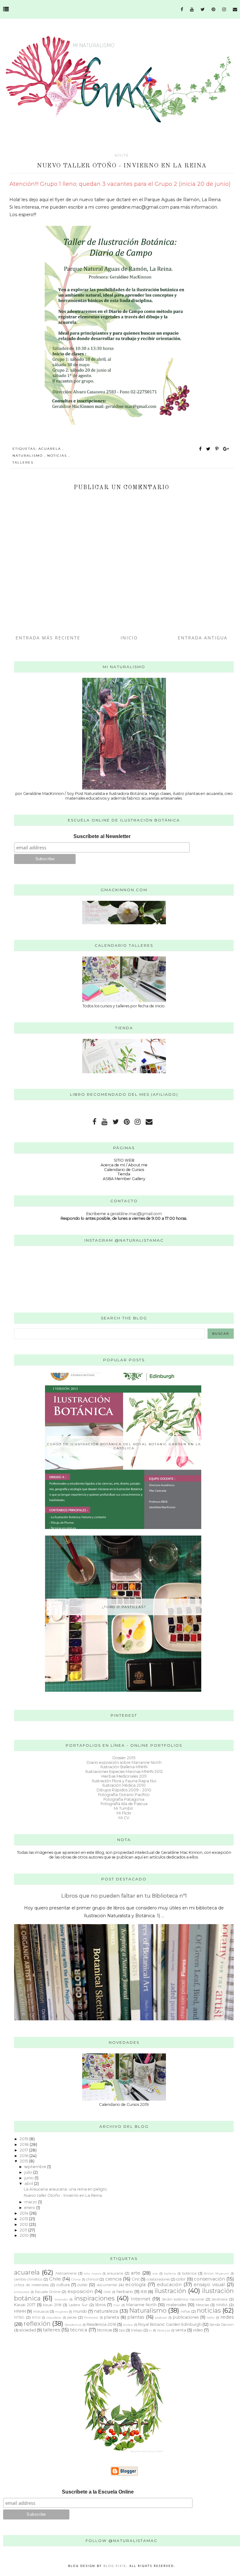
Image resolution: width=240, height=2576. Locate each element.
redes (227, 2317)
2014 (25, 2213)
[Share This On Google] (226, 449)
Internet (140, 2299)
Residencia (73, 2325)
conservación (209, 2279)
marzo (31, 2202)
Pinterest (91, 2317)
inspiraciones (94, 2298)
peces (72, 2317)
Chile (55, 2279)
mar (117, 2305)
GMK (107, 2292)
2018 (25, 2144)
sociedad (28, 2330)
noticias (58, 456)
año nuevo (93, 2273)
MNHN (20, 2311)
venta (181, 2330)
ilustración (170, 2291)
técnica (79, 2330)
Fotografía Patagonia (124, 1799)
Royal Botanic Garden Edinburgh (170, 2324)
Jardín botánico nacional (183, 2299)
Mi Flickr (124, 1813)
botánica (189, 2273)
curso (82, 2285)
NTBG (19, 2317)
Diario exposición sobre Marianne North (124, 1762)
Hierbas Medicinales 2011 (124, 1776)
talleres (23, 462)
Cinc (136, 2279)
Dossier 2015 (124, 1758)
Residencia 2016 (101, 2324)
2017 (24, 2150)
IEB (144, 2292)
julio (29, 2172)
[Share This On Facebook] (201, 449)
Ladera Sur (78, 2305)
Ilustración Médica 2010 (124, 1785)
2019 (25, 2139)
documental (107, 2285)
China (76, 2279)
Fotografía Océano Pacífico (124, 1795)
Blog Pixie (115, 2566)
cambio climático (28, 2279)
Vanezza (164, 2330)
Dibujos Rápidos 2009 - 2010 (124, 1790)
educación (169, 2285)
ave (155, 2273)
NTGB (36, 2317)
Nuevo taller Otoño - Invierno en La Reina (63, 2195)
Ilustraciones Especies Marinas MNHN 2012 (124, 1772)
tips (122, 2330)
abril (29, 2184)
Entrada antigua (203, 638)
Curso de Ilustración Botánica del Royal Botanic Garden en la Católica (124, 1446)
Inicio (129, 638)
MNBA (222, 2305)
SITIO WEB (124, 1160)
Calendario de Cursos (124, 1170)
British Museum (216, 2273)
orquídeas (54, 2317)
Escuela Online (48, 2292)
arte (136, 2273)
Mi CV (124, 1818)
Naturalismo (28, 456)
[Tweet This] (210, 449)
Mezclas (202, 2305)
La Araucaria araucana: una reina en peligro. (66, 2189)
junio (30, 2178)
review (128, 2325)
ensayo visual (209, 2285)
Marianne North (142, 2305)
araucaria (115, 2273)
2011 (24, 2230)
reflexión (37, 2324)
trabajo (137, 2330)
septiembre (36, 2167)
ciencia (113, 2279)
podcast (161, 2317)
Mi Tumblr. (124, 1808)
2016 (25, 2156)
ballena (170, 2273)
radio (210, 2317)
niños (185, 2311)
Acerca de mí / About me (124, 1165)
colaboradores (158, 2279)
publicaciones (186, 2317)
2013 (24, 2219)
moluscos (41, 2311)
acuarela (50, 449)
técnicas (105, 2330)
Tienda (124, 1174)
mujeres (61, 2311)
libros (100, 2305)
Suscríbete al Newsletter (102, 836)
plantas (136, 2317)
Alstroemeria (66, 2273)
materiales (176, 2305)
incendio (61, 2299)
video (198, 2330)
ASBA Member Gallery (124, 1179)
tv (150, 2330)
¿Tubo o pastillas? (124, 1607)
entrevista (22, 2292)
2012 (24, 2224)
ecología (135, 2285)
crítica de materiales (31, 2285)
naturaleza (106, 2311)
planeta (112, 2317)
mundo (80, 2311)
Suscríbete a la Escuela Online (98, 2492)
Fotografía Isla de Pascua (124, 1804)
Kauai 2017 (25, 2305)
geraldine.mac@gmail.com (136, 1214)
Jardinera (220, 2299)
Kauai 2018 (52, 2305)
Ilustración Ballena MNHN (124, 1767)
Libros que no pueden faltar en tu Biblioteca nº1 (124, 1896)
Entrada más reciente (48, 638)
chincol (92, 2279)
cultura (63, 2285)
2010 (25, 2235)
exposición (80, 2291)
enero (30, 2208)
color (181, 2279)
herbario (125, 2292)
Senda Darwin (222, 2325)
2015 (24, 2161)
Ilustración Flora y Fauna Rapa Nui (124, 1781)
